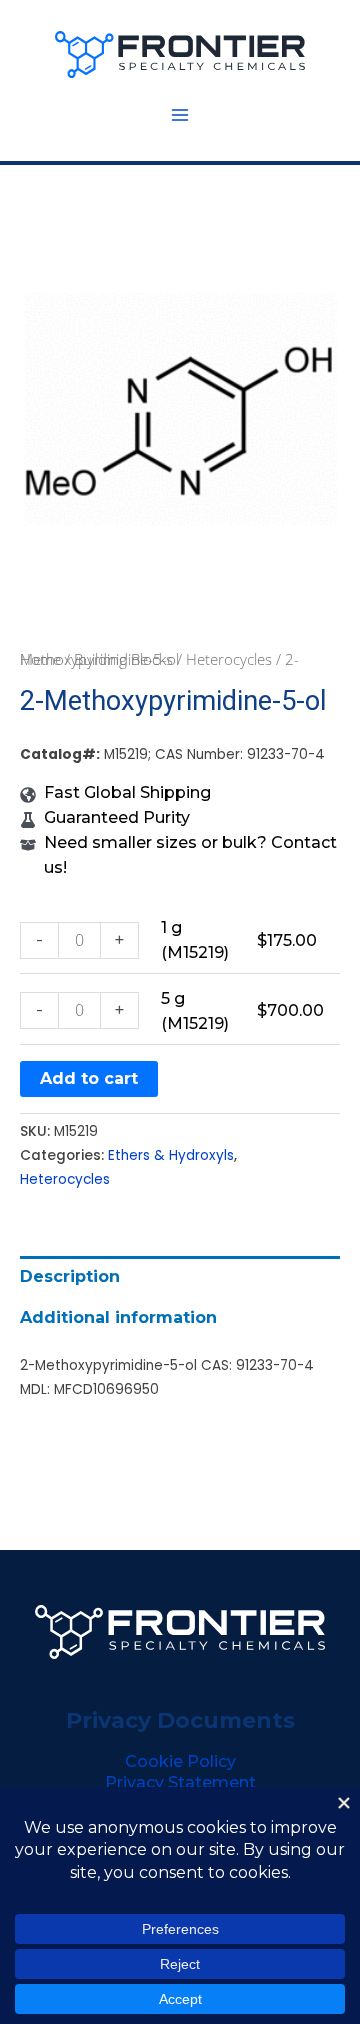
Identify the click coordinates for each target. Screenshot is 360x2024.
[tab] (180, 1276)
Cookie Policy (180, 1761)
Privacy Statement (180, 1782)
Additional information (118, 1317)
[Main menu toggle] (180, 115)
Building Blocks (123, 659)
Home (40, 659)
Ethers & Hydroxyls (171, 1155)
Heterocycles (229, 659)
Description (70, 1276)
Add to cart (89, 1078)
